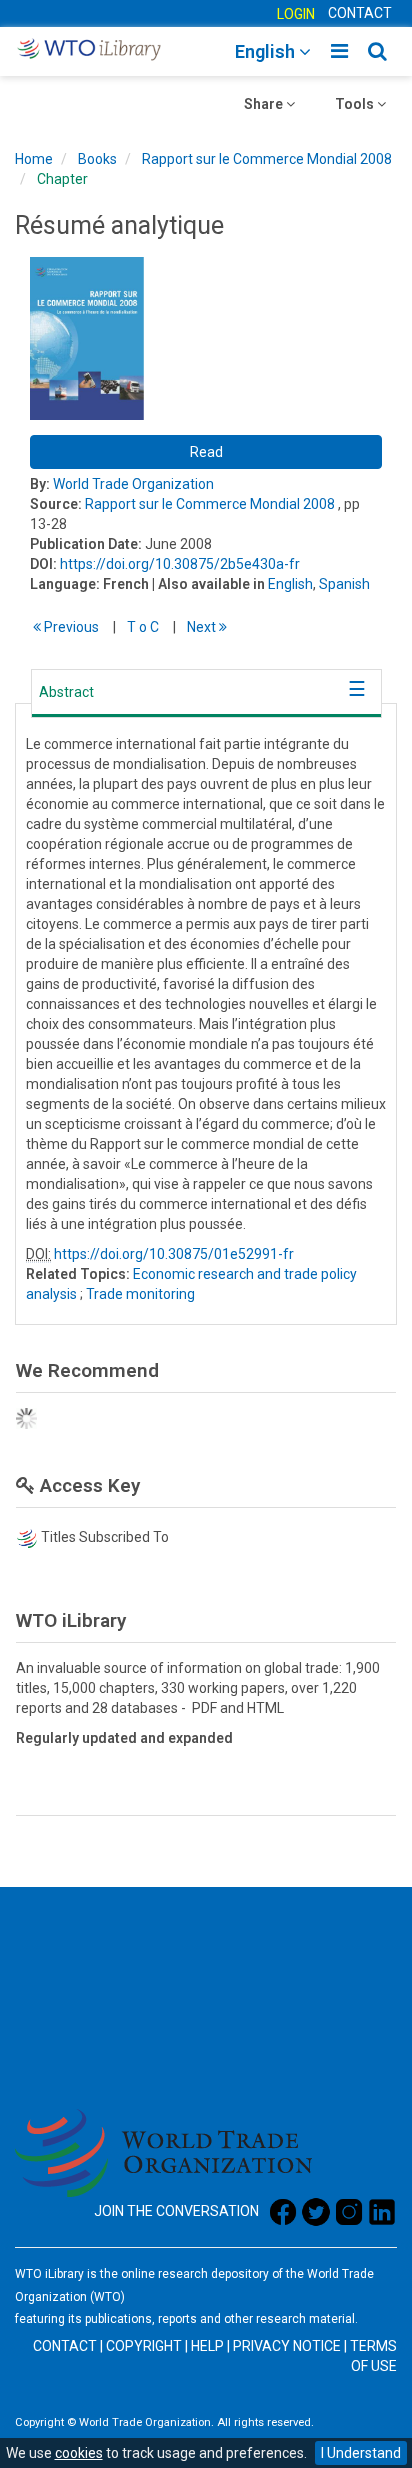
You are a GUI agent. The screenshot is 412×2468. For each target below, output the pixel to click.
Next (203, 627)
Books (97, 159)
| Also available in (208, 584)
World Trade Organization (133, 484)
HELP (207, 2346)
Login (296, 14)
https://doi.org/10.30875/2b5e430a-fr (180, 564)
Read (206, 452)
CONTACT (360, 13)
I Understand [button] (361, 2453)
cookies (79, 2453)
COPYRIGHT (144, 2346)
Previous (70, 627)
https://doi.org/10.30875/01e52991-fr (174, 1254)
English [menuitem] (267, 51)
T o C (143, 627)
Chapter (62, 179)
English (290, 584)
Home (34, 159)
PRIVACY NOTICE (287, 2346)
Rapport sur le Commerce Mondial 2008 (267, 159)
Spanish (344, 584)
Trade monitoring (140, 1294)
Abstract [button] (66, 692)
